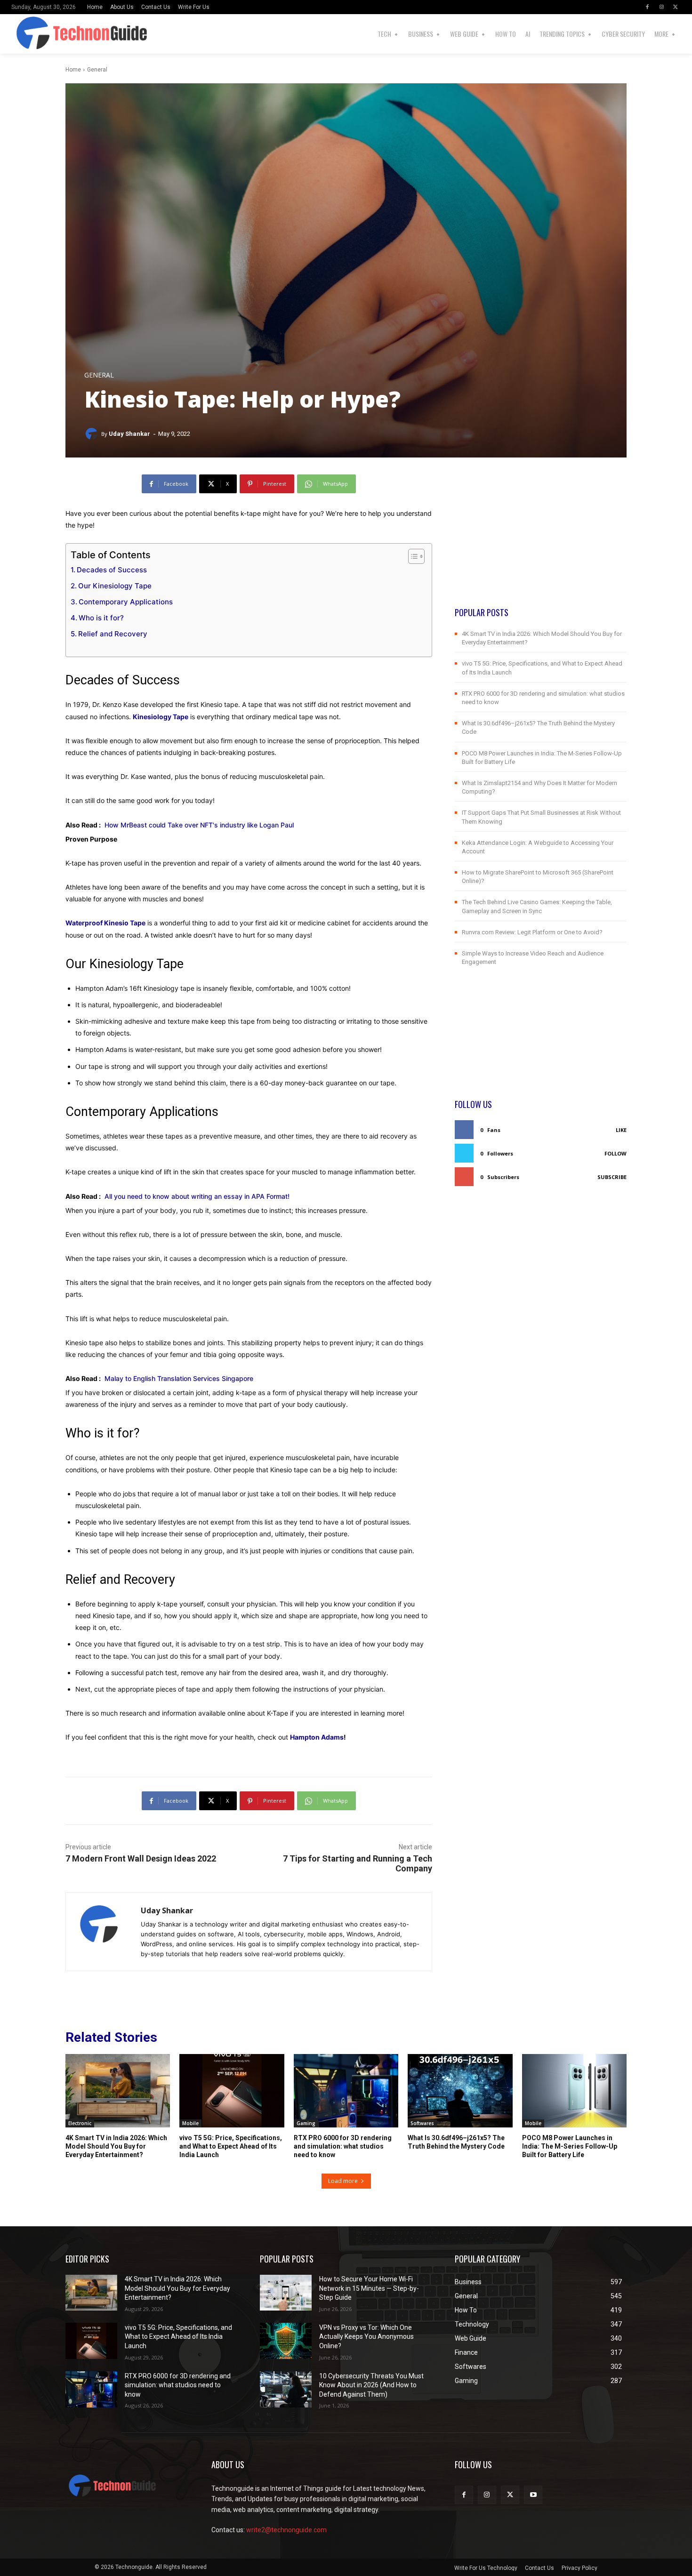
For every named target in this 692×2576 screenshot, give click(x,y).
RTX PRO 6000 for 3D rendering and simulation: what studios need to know (343, 2146)
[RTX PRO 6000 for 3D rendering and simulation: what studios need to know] (346, 2091)
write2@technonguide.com (286, 2530)
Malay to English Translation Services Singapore (179, 1378)
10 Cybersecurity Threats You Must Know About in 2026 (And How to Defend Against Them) (371, 2385)
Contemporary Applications (126, 602)
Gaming (306, 2123)
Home (73, 70)
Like (621, 1130)
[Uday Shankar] (93, 434)
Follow (616, 1153)
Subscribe (612, 1177)
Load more (343, 2181)
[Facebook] (647, 7)
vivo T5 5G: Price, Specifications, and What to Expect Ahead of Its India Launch (231, 2146)
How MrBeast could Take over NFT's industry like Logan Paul (199, 825)
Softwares (422, 2123)
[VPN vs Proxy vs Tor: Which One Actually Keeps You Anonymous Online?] (286, 2341)
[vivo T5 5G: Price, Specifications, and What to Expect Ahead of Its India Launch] (232, 2091)
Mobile (190, 2123)
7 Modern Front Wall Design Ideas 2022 (141, 1858)
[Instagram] (661, 7)
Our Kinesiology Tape (115, 586)
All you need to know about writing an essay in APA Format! (197, 1196)
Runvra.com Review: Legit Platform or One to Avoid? (532, 932)
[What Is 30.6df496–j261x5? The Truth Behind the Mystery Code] (460, 2091)
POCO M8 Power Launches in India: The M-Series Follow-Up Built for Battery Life (570, 2146)
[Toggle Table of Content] (412, 556)
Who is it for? (101, 618)
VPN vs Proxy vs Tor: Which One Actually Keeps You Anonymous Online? (366, 2337)
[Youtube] (533, 2495)
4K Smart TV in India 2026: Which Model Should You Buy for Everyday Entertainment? (116, 2146)
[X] (676, 7)
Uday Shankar (129, 434)
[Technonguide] (28, 34)
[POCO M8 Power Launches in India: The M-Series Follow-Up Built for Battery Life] (574, 2091)
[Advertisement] (541, 540)
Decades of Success (112, 570)
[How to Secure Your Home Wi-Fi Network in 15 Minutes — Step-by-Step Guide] (286, 2293)
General (97, 70)
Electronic (80, 2123)
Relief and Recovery (113, 634)
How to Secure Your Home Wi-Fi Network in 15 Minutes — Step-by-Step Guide (369, 2288)
